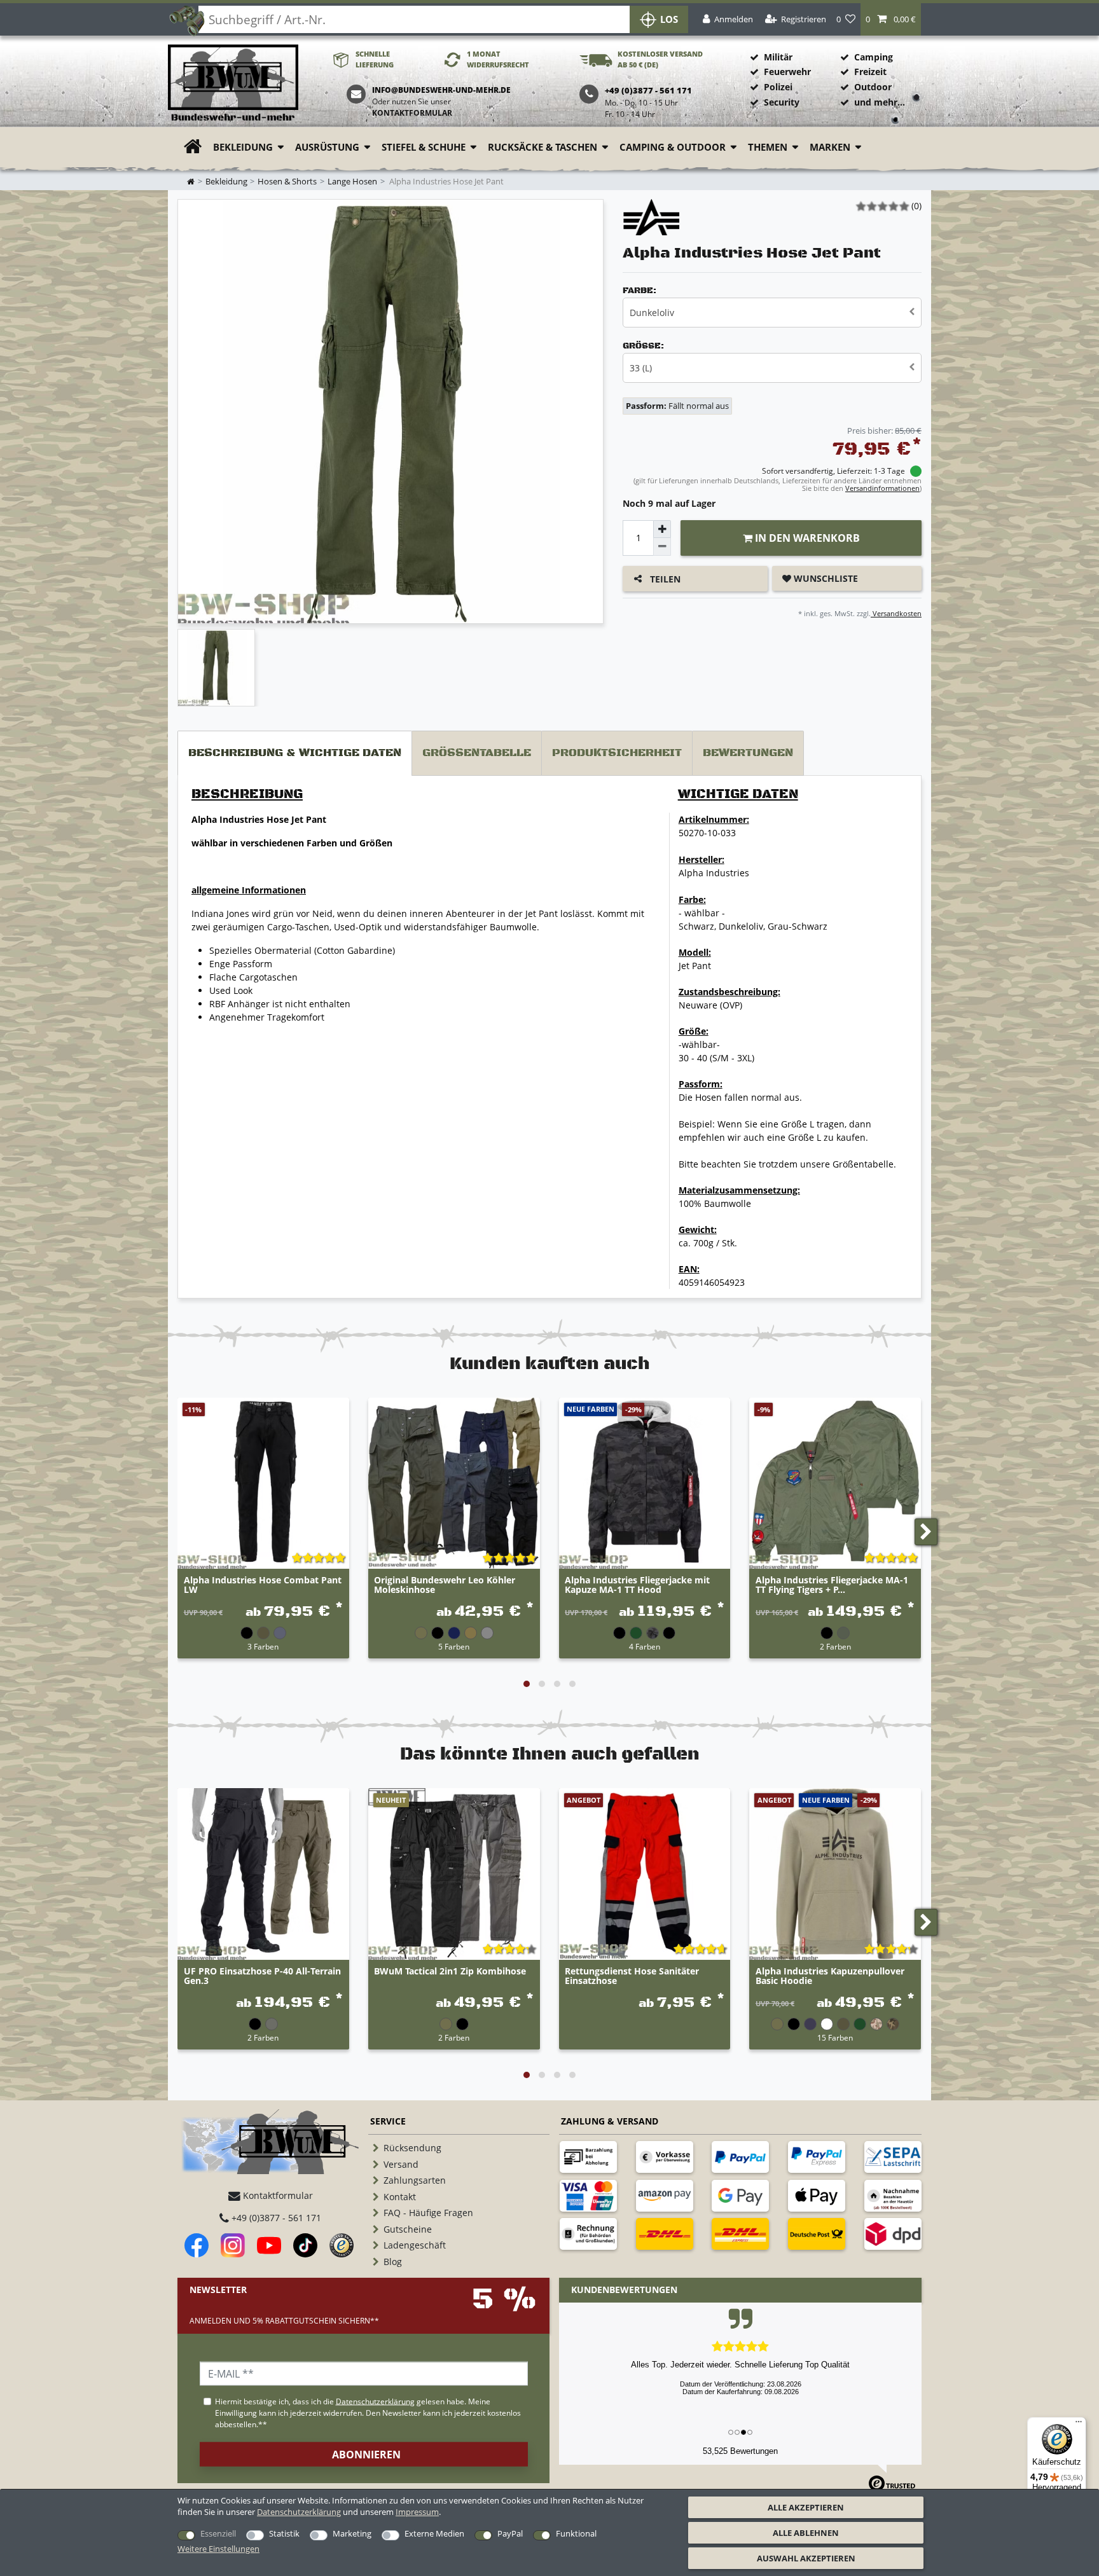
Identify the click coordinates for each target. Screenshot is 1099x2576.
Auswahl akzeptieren (806, 2558)
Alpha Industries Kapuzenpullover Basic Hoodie (830, 1976)
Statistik (284, 2533)
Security (782, 102)
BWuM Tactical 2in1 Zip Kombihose (450, 1972)
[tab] (295, 753)
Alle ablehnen (806, 2533)
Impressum (417, 2512)
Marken (830, 147)
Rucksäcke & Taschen (543, 147)
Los (669, 19)
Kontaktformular (412, 113)
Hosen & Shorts (287, 182)
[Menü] (1079, 2425)
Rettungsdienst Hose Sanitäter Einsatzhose (632, 1976)
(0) (916, 206)
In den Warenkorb (806, 538)
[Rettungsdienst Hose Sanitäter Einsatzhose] (645, 1874)
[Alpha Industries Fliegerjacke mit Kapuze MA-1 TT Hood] (645, 1484)
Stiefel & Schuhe (424, 147)
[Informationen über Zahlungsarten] (588, 2157)
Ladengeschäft (415, 2245)
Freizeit (870, 72)
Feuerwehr (787, 72)
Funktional (576, 2533)
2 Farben (835, 1646)
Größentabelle (477, 753)
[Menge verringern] (662, 547)
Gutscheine (408, 2229)
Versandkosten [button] (896, 613)
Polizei (778, 87)
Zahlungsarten (415, 2180)
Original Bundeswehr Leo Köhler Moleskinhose (445, 1585)
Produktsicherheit (617, 753)
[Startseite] (233, 84)
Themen (768, 147)
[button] (891, 19)
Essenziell (218, 2533)
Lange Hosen (352, 182)
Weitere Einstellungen (218, 2549)
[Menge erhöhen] (662, 529)
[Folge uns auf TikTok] (305, 2245)
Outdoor (873, 87)
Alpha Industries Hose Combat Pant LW (263, 1585)
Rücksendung (412, 2148)
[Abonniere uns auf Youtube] (269, 2245)
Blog (393, 2262)
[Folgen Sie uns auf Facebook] (197, 2245)
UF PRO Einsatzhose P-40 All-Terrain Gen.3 (262, 1976)
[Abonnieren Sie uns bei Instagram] (233, 2245)
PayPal (510, 2533)
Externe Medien (434, 2533)
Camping (874, 57)
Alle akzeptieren (806, 2507)
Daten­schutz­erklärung (299, 2512)
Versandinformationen (882, 488)
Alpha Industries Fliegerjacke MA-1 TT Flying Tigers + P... (832, 1585)
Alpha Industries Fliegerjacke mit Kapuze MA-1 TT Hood (637, 1585)
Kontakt (400, 2197)
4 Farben (645, 1646)
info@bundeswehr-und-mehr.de (441, 90)
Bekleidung (243, 147)
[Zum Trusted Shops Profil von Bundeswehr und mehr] (342, 2245)
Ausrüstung (327, 147)
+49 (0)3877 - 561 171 (275, 2218)
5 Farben (454, 1646)
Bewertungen (748, 753)
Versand (401, 2164)
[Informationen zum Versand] (665, 2234)
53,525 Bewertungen (740, 2451)
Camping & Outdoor (673, 147)
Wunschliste (825, 578)
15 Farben (835, 2037)
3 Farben (263, 1646)
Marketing (352, 2533)
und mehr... (880, 102)
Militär (778, 57)
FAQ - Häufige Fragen (428, 2213)
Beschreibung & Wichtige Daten (295, 753)
